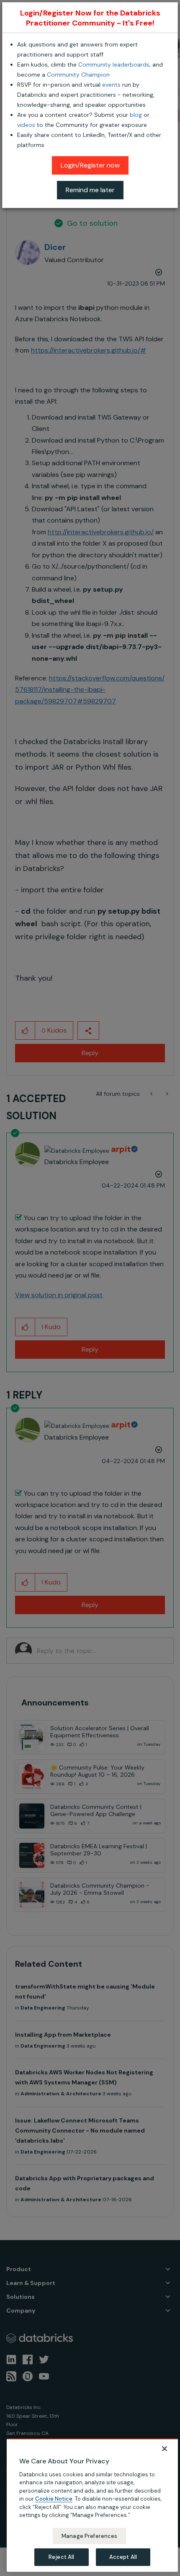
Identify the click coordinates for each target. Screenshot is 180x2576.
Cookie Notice (54, 2499)
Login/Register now (90, 165)
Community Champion (78, 75)
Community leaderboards (114, 64)
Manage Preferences (89, 2536)
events (111, 85)
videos (26, 125)
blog (136, 115)
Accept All (123, 2557)
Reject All (61, 2557)
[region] (92, 2505)
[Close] (165, 2449)
